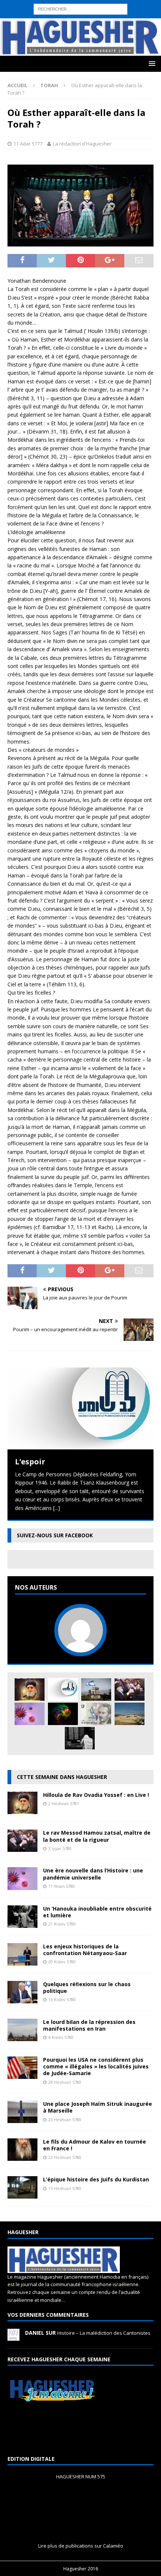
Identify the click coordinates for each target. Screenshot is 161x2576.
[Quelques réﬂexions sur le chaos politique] (22, 1999)
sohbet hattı (42, 21)
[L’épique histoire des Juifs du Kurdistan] (22, 2194)
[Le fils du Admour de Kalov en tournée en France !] (22, 2157)
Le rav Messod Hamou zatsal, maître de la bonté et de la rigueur (97, 1836)
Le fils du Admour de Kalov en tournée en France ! (95, 2145)
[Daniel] (13, 2337)
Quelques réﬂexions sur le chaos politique (87, 1987)
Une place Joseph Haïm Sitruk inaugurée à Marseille (98, 2107)
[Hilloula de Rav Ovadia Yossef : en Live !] (30, 1690)
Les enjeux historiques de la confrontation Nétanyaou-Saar (85, 1950)
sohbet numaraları (127, 29)
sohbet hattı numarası (27, 4)
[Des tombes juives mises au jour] (130, 1714)
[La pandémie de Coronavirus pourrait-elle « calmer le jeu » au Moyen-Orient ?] (96, 1690)
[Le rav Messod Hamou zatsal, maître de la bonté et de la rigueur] (130, 1690)
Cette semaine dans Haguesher (62, 1777)
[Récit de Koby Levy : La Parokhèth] (80, 1738)
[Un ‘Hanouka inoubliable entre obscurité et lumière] (22, 1923)
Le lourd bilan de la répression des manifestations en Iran (89, 2025)
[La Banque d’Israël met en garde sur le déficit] (96, 1714)
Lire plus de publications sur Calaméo (81, 2546)
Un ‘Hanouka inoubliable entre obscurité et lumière (97, 1912)
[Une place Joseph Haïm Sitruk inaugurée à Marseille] (22, 2119)
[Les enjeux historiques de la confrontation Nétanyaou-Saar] (22, 1961)
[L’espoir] (80, 1408)
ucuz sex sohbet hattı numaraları (40, 38)
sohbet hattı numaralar (28, 12)
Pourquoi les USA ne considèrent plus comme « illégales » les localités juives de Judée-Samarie (96, 2066)
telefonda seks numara (108, 21)
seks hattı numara (76, 4)
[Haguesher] (80, 51)
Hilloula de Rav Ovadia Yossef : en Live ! (96, 1795)
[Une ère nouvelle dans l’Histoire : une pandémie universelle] (30, 1714)
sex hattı (68, 21)
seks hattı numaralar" (83, 12)
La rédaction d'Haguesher (82, 144)
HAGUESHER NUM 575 (81, 2477)
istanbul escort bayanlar (128, 4)
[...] (57, 1508)
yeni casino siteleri (22, 46)
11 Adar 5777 (28, 144)
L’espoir (30, 1462)
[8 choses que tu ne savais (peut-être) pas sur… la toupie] (63, 1714)
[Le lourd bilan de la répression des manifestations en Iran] (22, 2037)
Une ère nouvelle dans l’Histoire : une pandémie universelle (93, 1874)
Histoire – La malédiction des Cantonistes (104, 2333)
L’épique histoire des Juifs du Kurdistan (96, 2179)
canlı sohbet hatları (81, 29)
